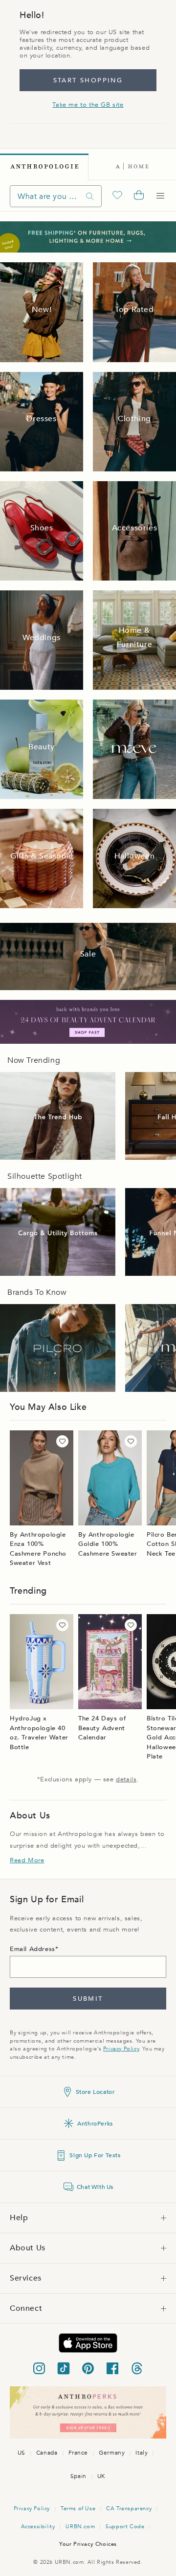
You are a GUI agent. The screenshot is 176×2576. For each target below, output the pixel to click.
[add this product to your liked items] (62, 1441)
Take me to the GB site (88, 105)
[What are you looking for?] (90, 196)
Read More (27, 1860)
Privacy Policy (121, 2049)
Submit (88, 1999)
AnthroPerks (95, 2124)
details (126, 1779)
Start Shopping (88, 80)
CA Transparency (129, 2508)
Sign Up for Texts (95, 2155)
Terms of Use (78, 2508)
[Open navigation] (160, 196)
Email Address (33, 1949)
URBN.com (80, 2527)
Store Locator (95, 2092)
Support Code (125, 2527)
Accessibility (38, 2527)
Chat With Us (95, 2187)
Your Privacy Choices (88, 2544)
